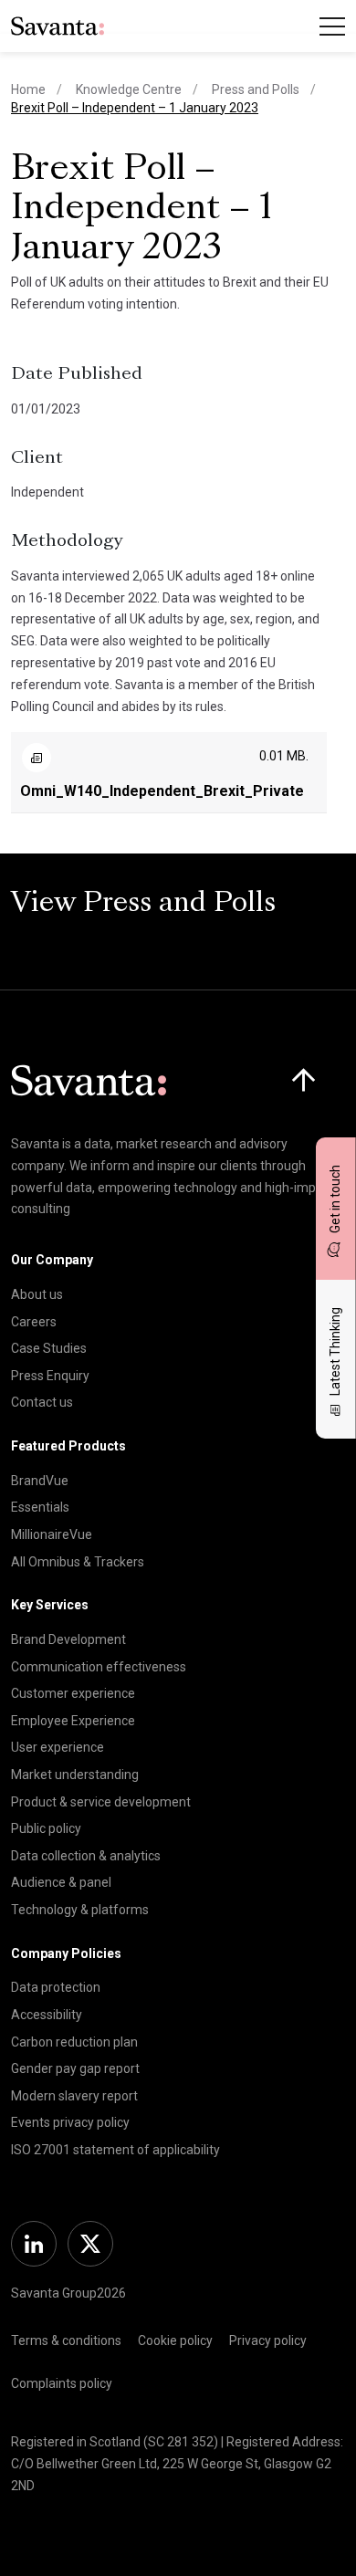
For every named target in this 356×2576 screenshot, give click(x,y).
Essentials (40, 1507)
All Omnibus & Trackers (78, 1562)
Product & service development (101, 1802)
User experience (58, 1747)
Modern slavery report (74, 2096)
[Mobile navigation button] (332, 26)
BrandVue (40, 1481)
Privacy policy (268, 2340)
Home (28, 89)
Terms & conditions (66, 2340)
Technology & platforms (80, 1910)
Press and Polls (256, 89)
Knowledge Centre (129, 89)
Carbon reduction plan (74, 2042)
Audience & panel (61, 1882)
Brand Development (68, 1639)
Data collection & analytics (86, 1856)
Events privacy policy (70, 2122)
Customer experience (73, 1693)
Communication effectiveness (99, 1667)
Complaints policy (62, 2383)
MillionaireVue (52, 1534)
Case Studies (49, 1348)
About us (37, 1294)
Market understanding (75, 1775)
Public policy (46, 1828)
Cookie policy (175, 2340)
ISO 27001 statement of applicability (115, 2150)
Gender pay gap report (75, 2068)
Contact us (42, 1402)
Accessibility (47, 2015)
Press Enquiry (50, 1376)
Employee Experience (73, 1721)
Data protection (56, 1987)
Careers (34, 1322)
